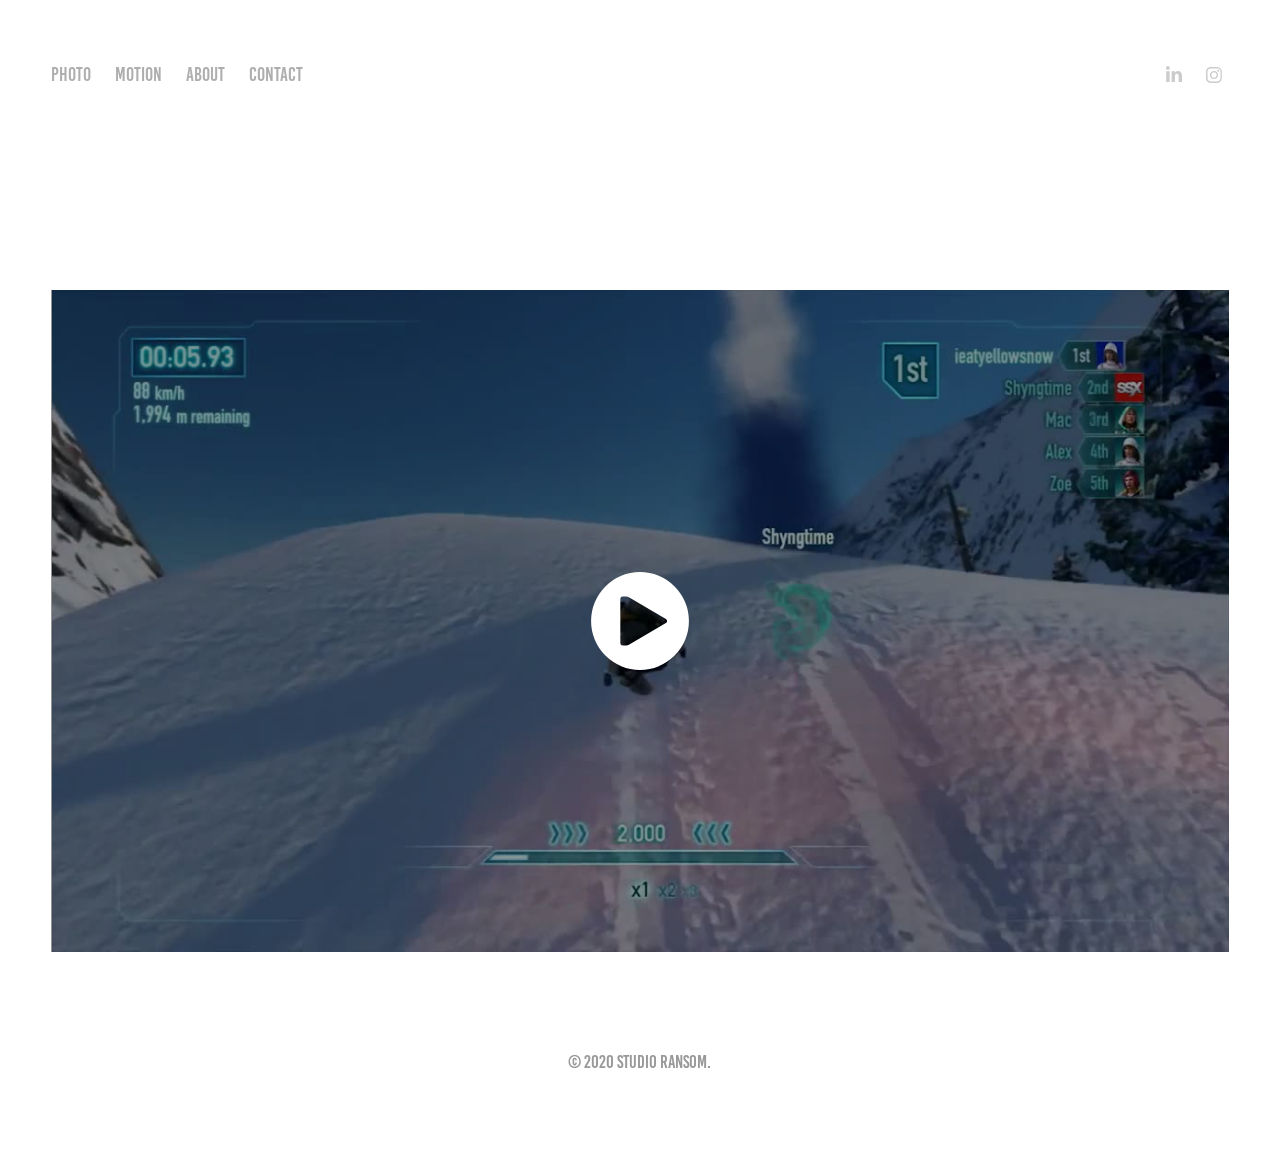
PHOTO (71, 74)
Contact (276, 74)
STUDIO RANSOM (640, 75)
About (205, 74)
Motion (138, 74)
